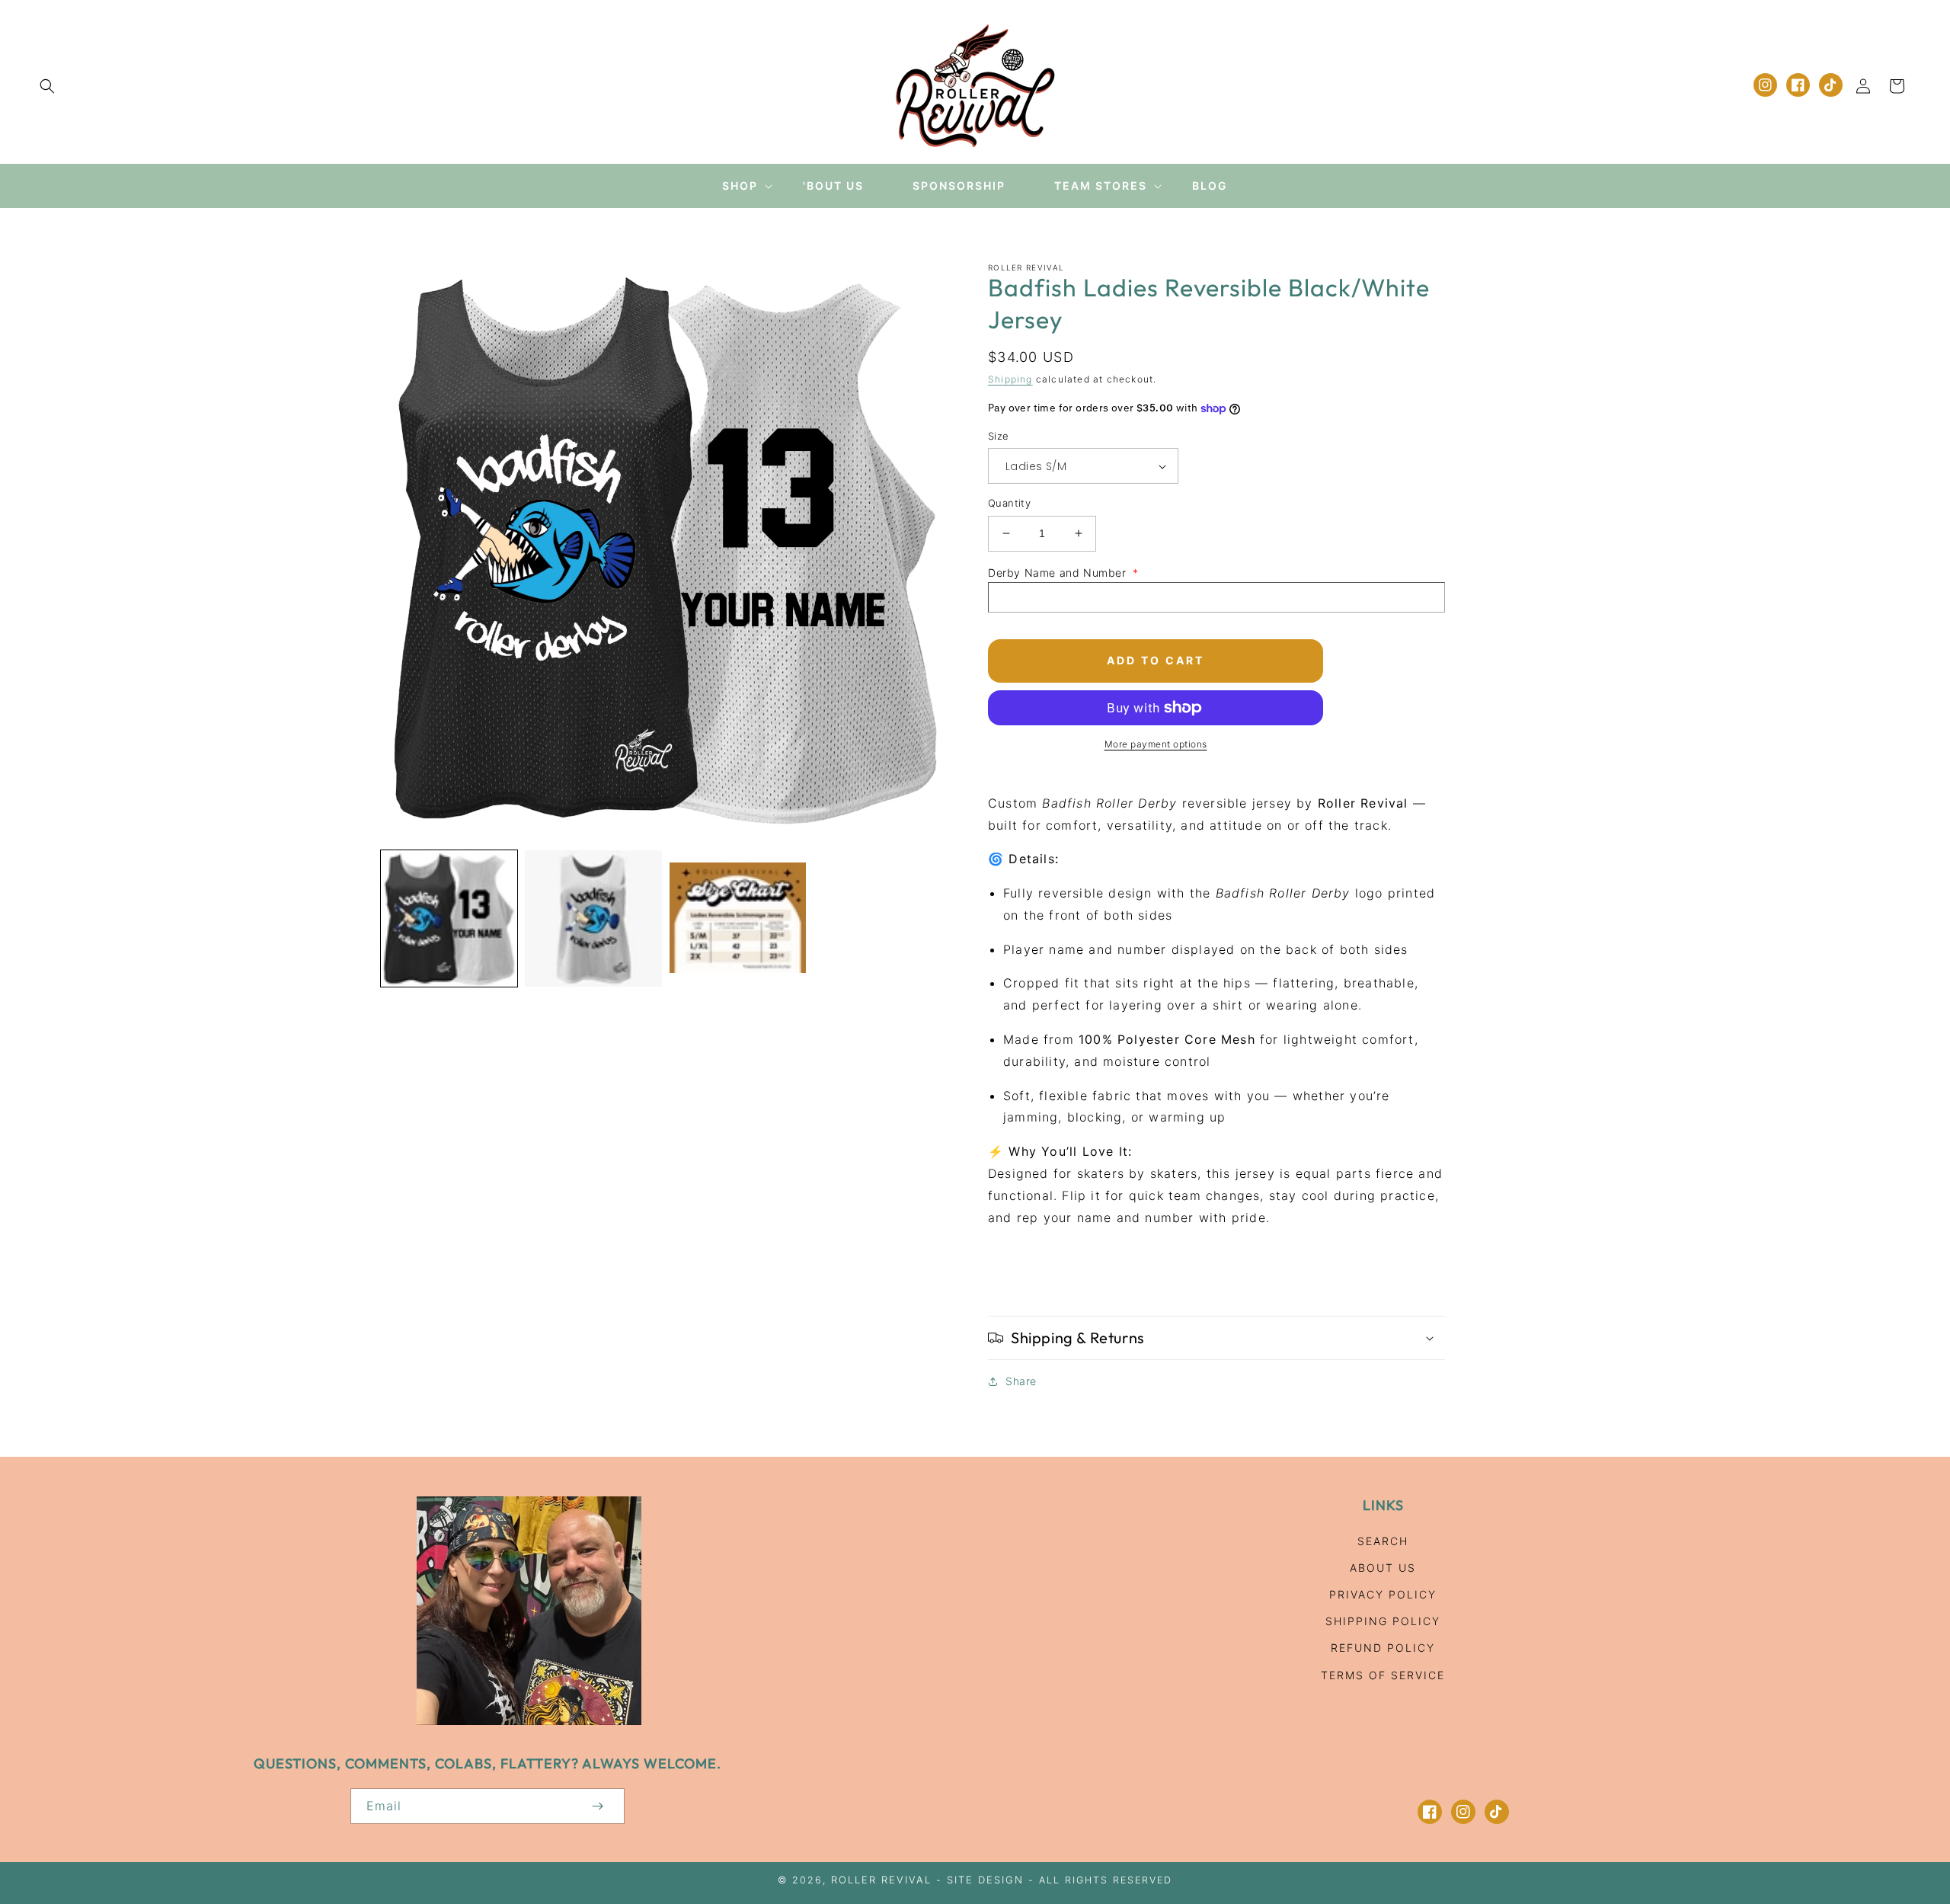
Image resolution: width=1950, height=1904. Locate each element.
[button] (47, 86)
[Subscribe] (597, 1806)
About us (1383, 1568)
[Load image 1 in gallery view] (449, 918)
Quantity (1009, 503)
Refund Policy (1383, 1648)
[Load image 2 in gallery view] (593, 918)
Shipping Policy (1383, 1621)
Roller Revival (881, 1880)
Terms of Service (1383, 1675)
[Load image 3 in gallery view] (738, 918)
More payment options (1156, 744)
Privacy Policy (1383, 1594)
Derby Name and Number (1063, 573)
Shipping (1010, 379)
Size (999, 436)
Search (1383, 1541)
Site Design (985, 1880)
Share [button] (1021, 1381)
